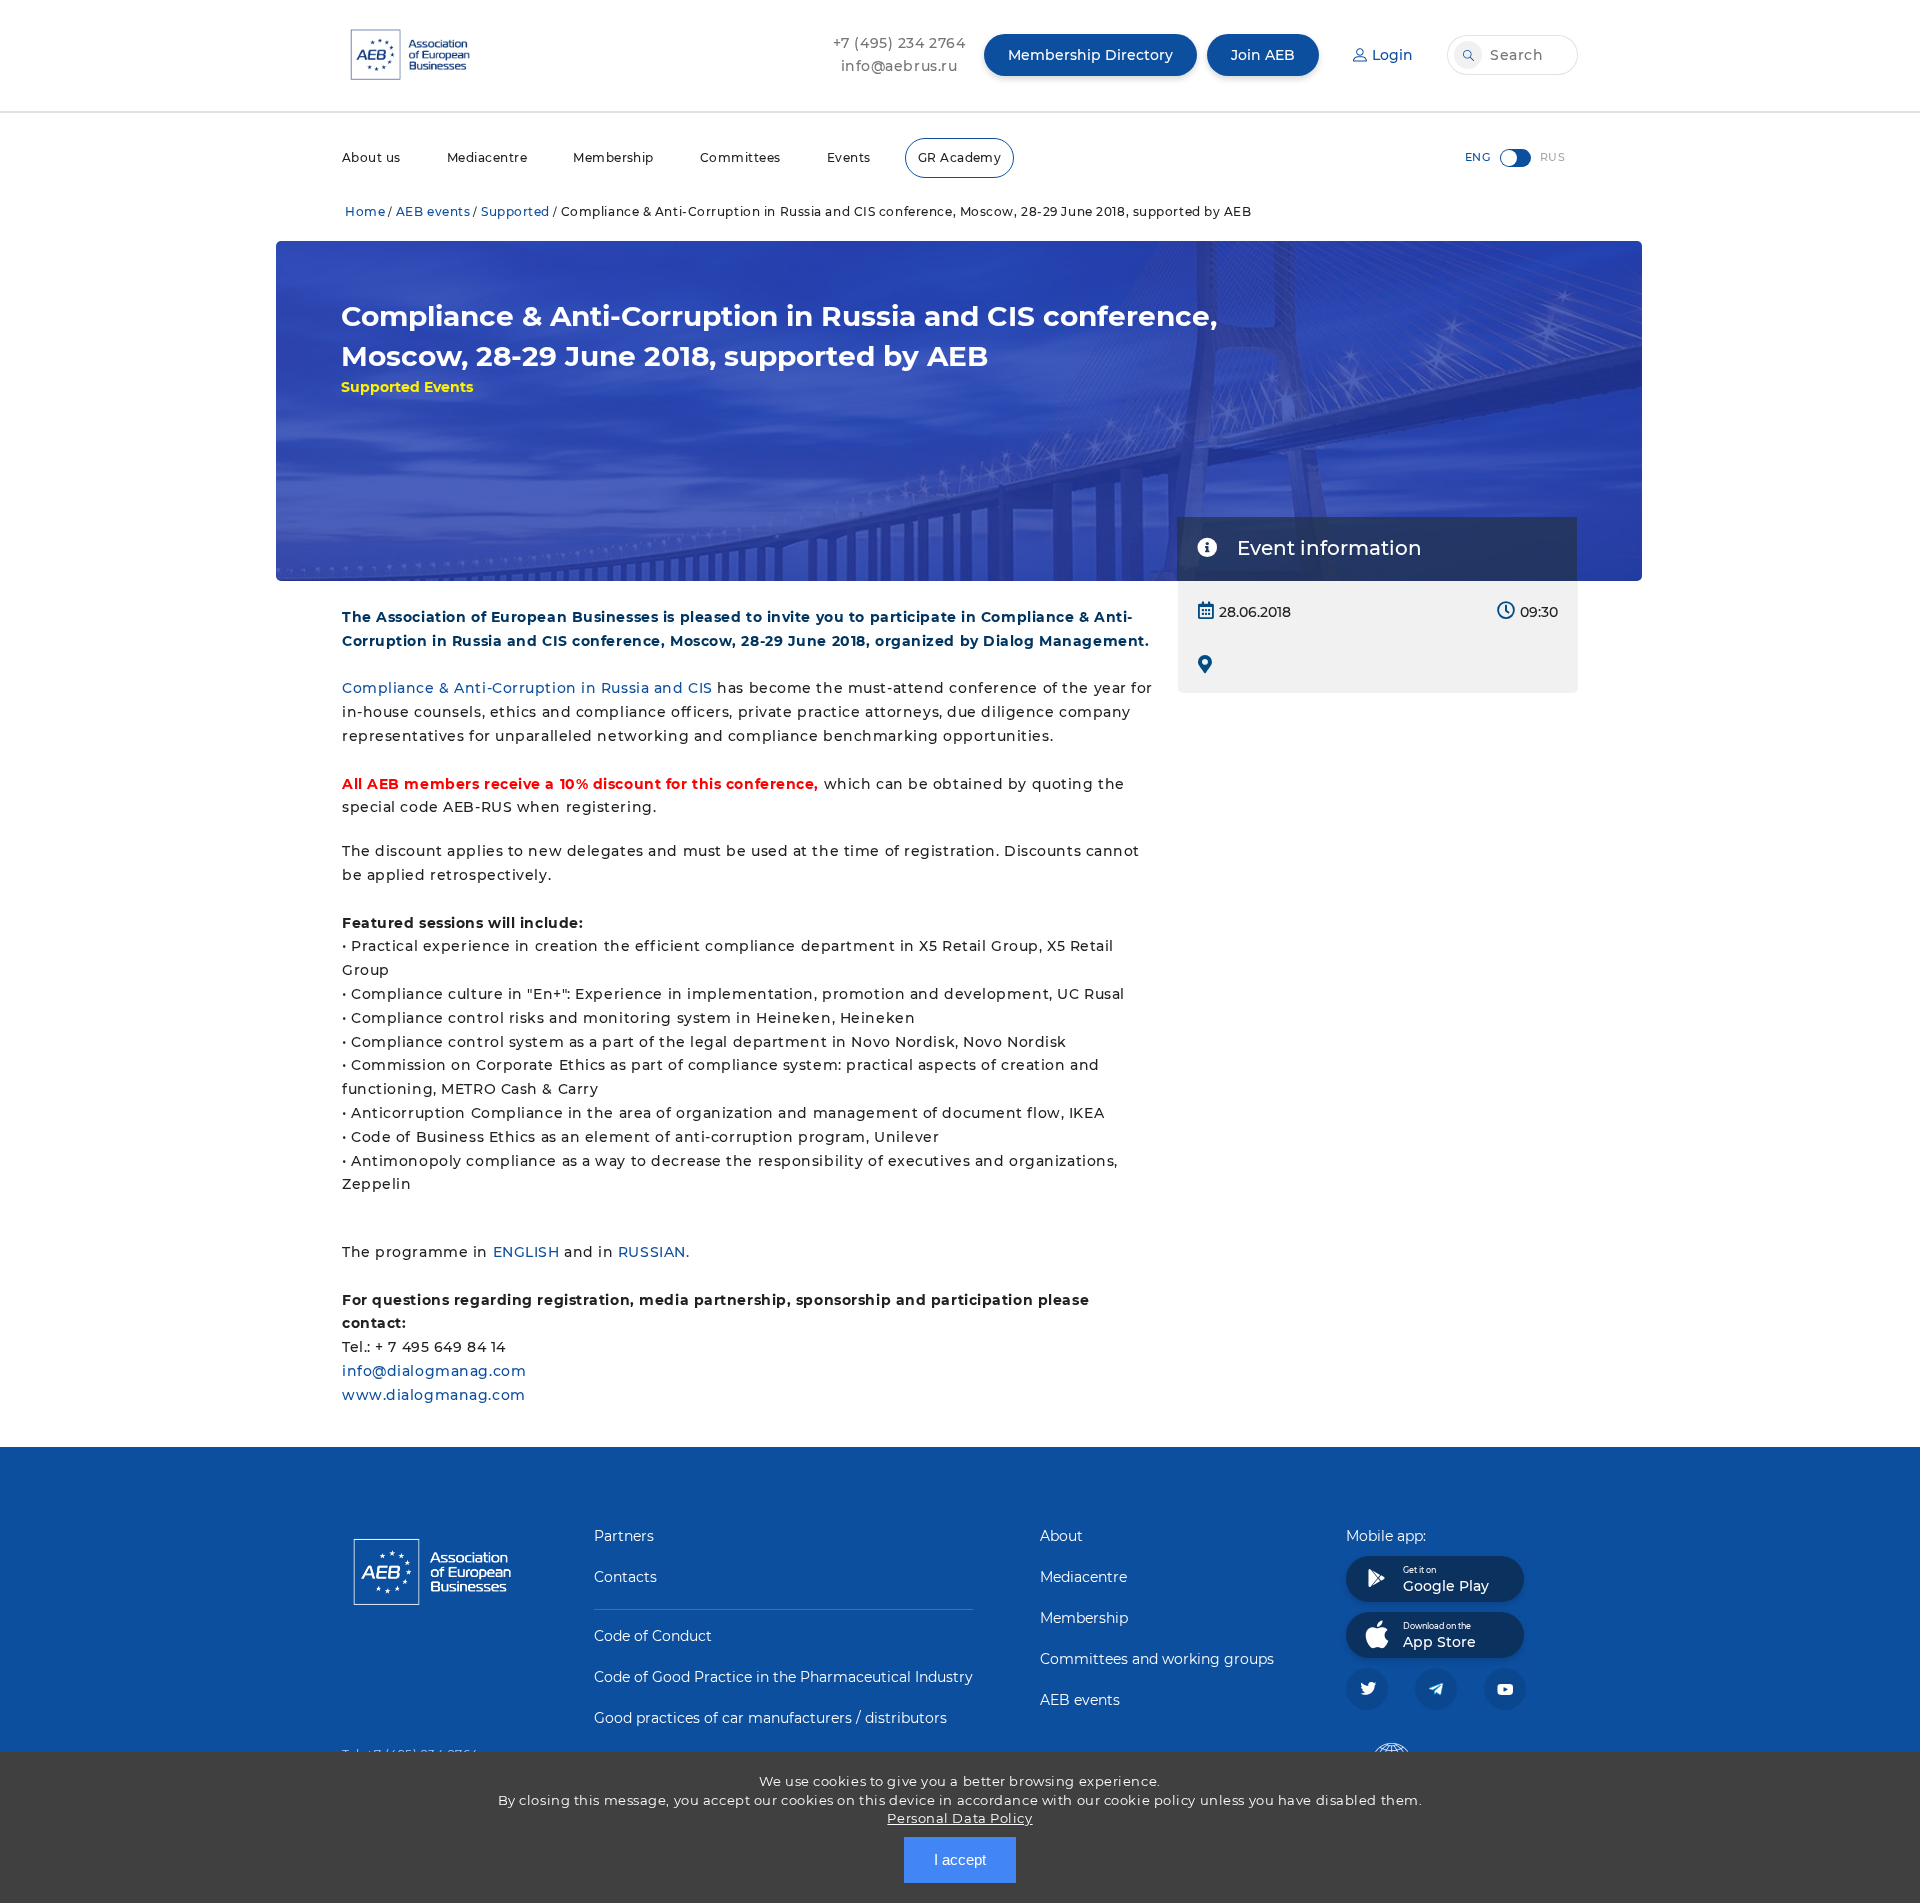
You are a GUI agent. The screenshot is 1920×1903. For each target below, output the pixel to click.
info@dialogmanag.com (434, 1371)
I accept (960, 1859)
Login (1392, 55)
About (1061, 1536)
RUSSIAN (652, 1252)
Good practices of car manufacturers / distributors (770, 1718)
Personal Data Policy (959, 1818)
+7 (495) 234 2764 (899, 43)
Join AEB (1263, 55)
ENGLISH (526, 1252)
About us (371, 157)
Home (365, 211)
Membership (613, 157)
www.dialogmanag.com (434, 1395)
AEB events (433, 211)
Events (849, 157)
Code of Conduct (653, 1636)
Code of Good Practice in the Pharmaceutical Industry (783, 1677)
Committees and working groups (1157, 1659)
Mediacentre (487, 157)
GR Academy (960, 157)
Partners (624, 1536)
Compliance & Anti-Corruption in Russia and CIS (527, 688)
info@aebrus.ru (899, 66)
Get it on (1446, 1580)
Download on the (1439, 1636)
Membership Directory (1090, 55)
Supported (515, 211)
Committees (740, 157)
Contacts (625, 1577)
